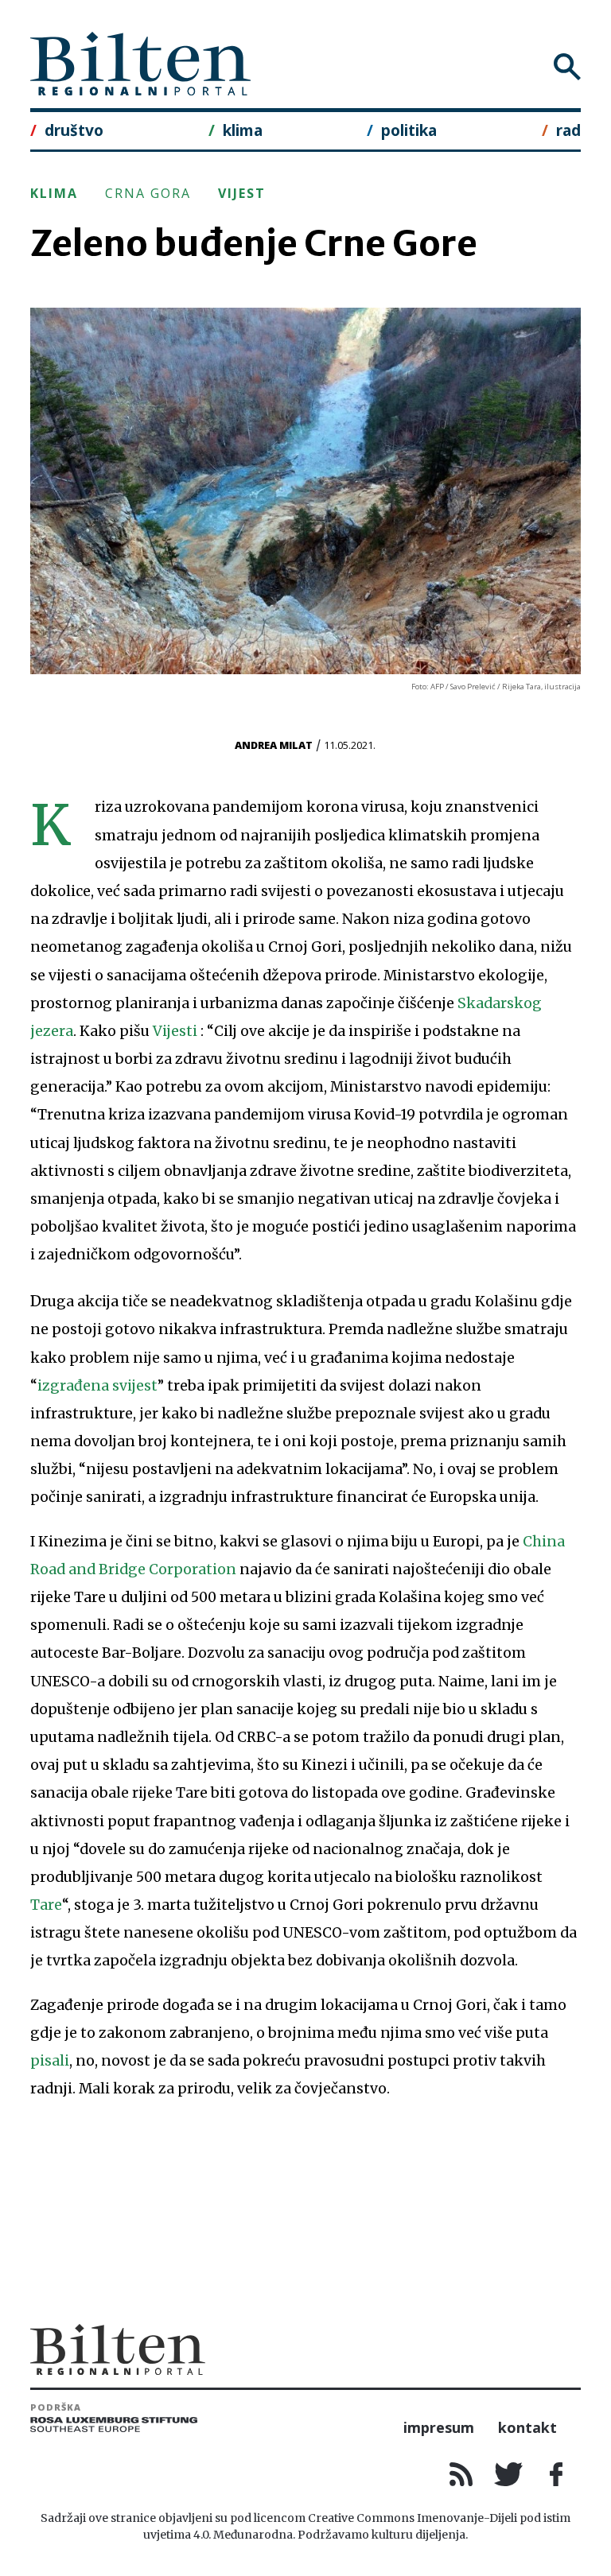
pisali (50, 2061)
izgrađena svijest (97, 1386)
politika (409, 130)
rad (568, 130)
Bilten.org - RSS (461, 2474)
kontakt (527, 2427)
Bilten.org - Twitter (509, 2474)
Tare (46, 1905)
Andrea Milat (274, 745)
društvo (74, 130)
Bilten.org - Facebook (557, 2474)
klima (243, 130)
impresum (439, 2427)
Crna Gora (148, 193)
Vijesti (177, 1031)
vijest (242, 193)
